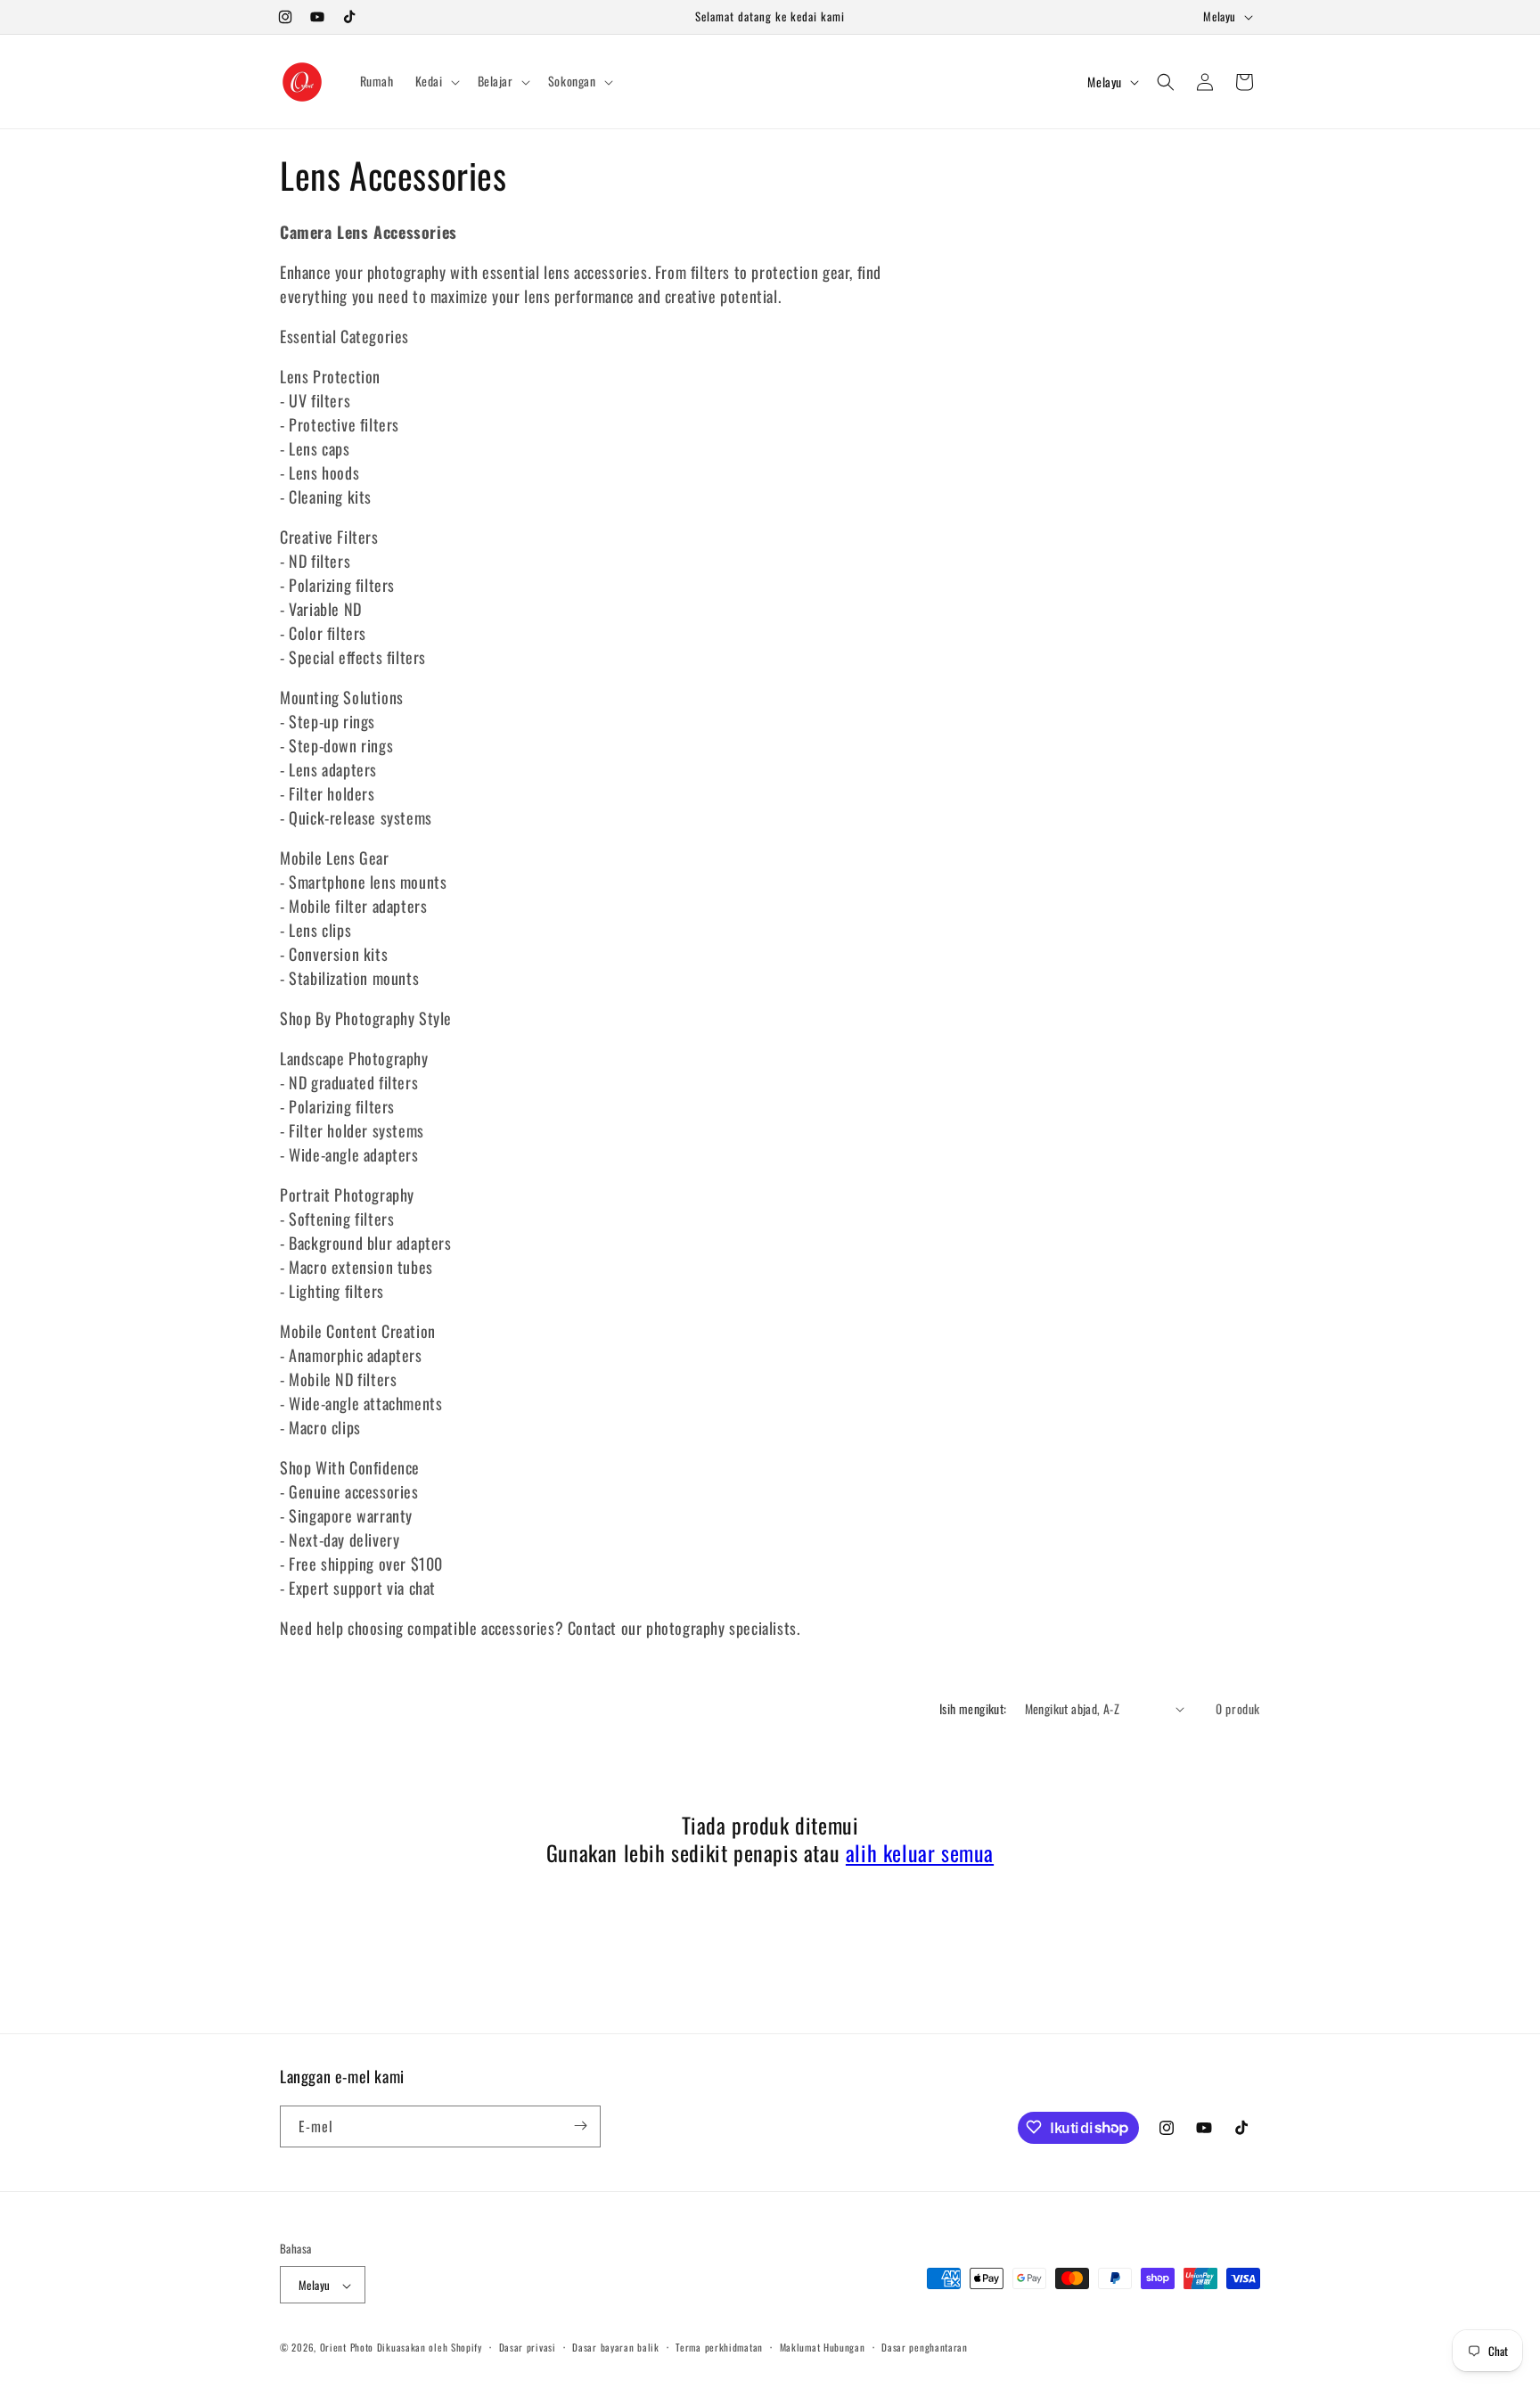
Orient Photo (347, 2348)
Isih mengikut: (973, 1708)
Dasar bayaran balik (615, 2347)
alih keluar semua (920, 1852)
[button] (436, 81)
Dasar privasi (528, 2347)
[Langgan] (580, 2126)
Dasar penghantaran (925, 2347)
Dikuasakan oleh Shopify (430, 2348)
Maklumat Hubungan (823, 2347)
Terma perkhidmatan (719, 2347)
